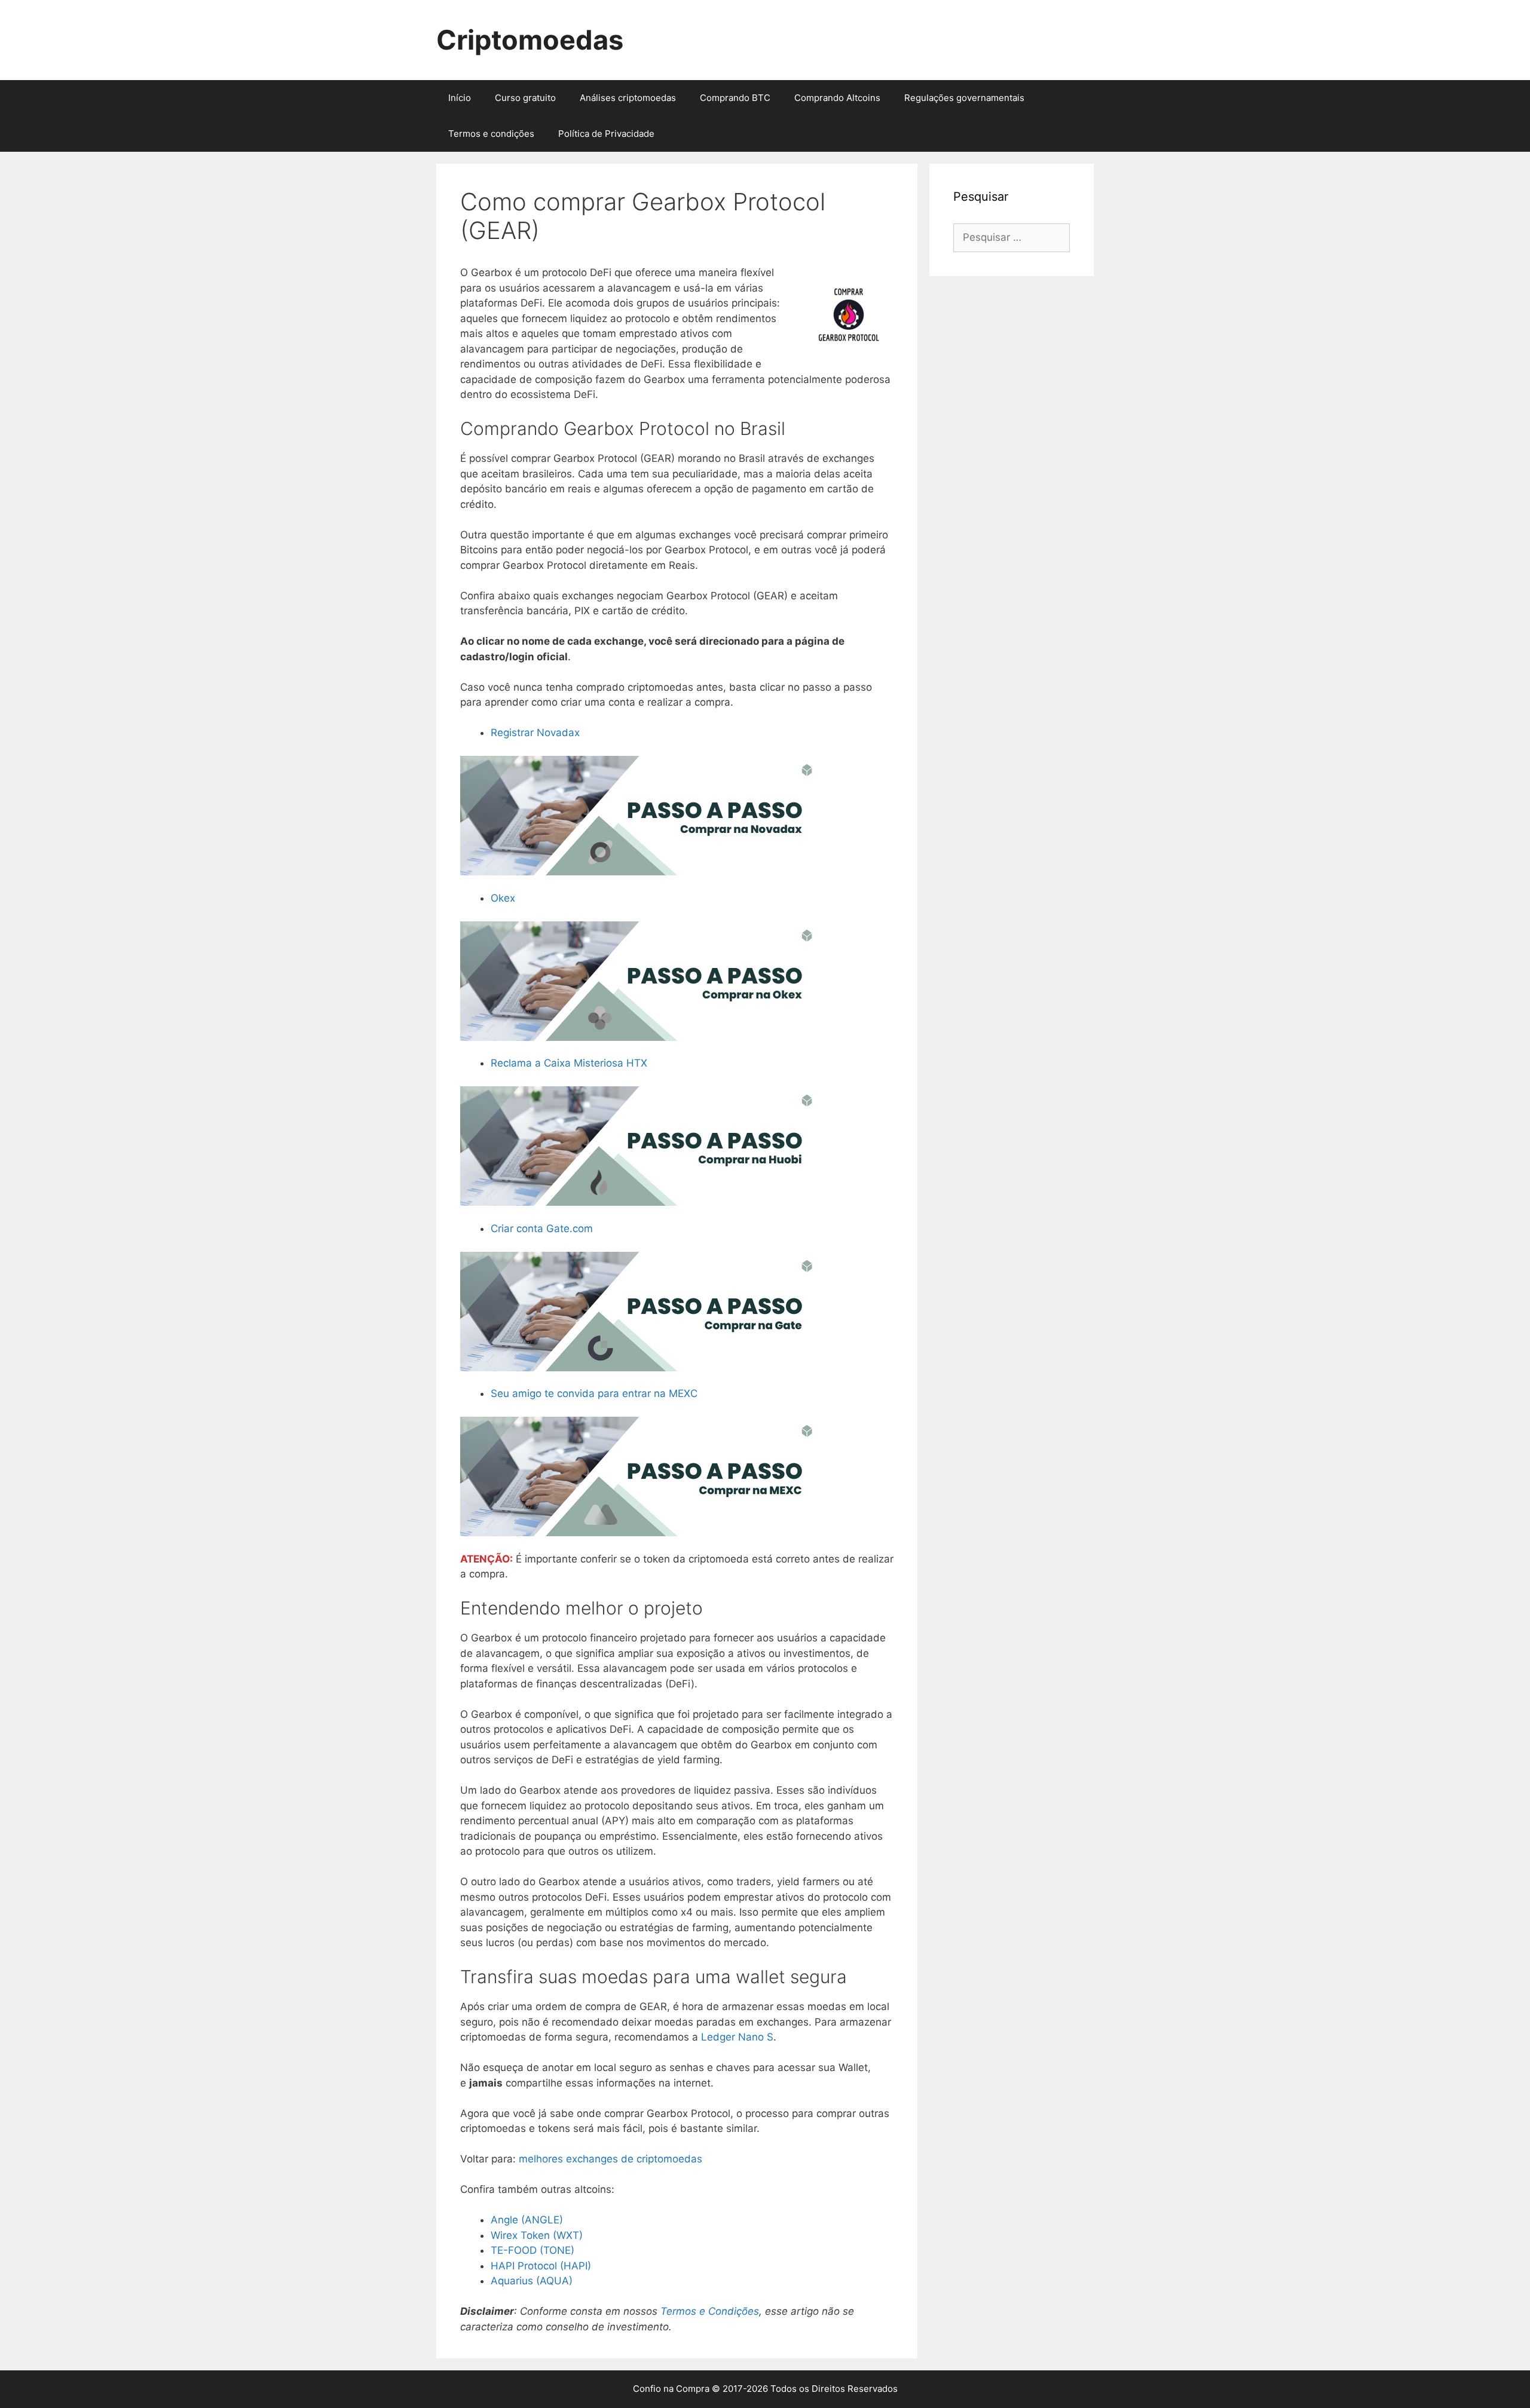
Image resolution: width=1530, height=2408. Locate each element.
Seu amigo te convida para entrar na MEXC (594, 1393)
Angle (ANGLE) (527, 2220)
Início (460, 98)
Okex (503, 898)
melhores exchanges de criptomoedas (611, 2159)
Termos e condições (491, 134)
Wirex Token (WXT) (537, 2235)
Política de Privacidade (606, 134)
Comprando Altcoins (837, 98)
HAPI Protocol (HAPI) (541, 2266)
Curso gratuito (525, 98)
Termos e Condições (710, 2311)
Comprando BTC (735, 98)
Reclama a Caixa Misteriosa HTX (569, 1063)
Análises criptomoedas (628, 98)
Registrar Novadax (535, 733)
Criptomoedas (530, 40)
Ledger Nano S (737, 2037)
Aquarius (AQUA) (532, 2281)
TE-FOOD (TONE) (533, 2250)
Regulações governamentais (964, 98)
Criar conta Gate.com (542, 1228)
